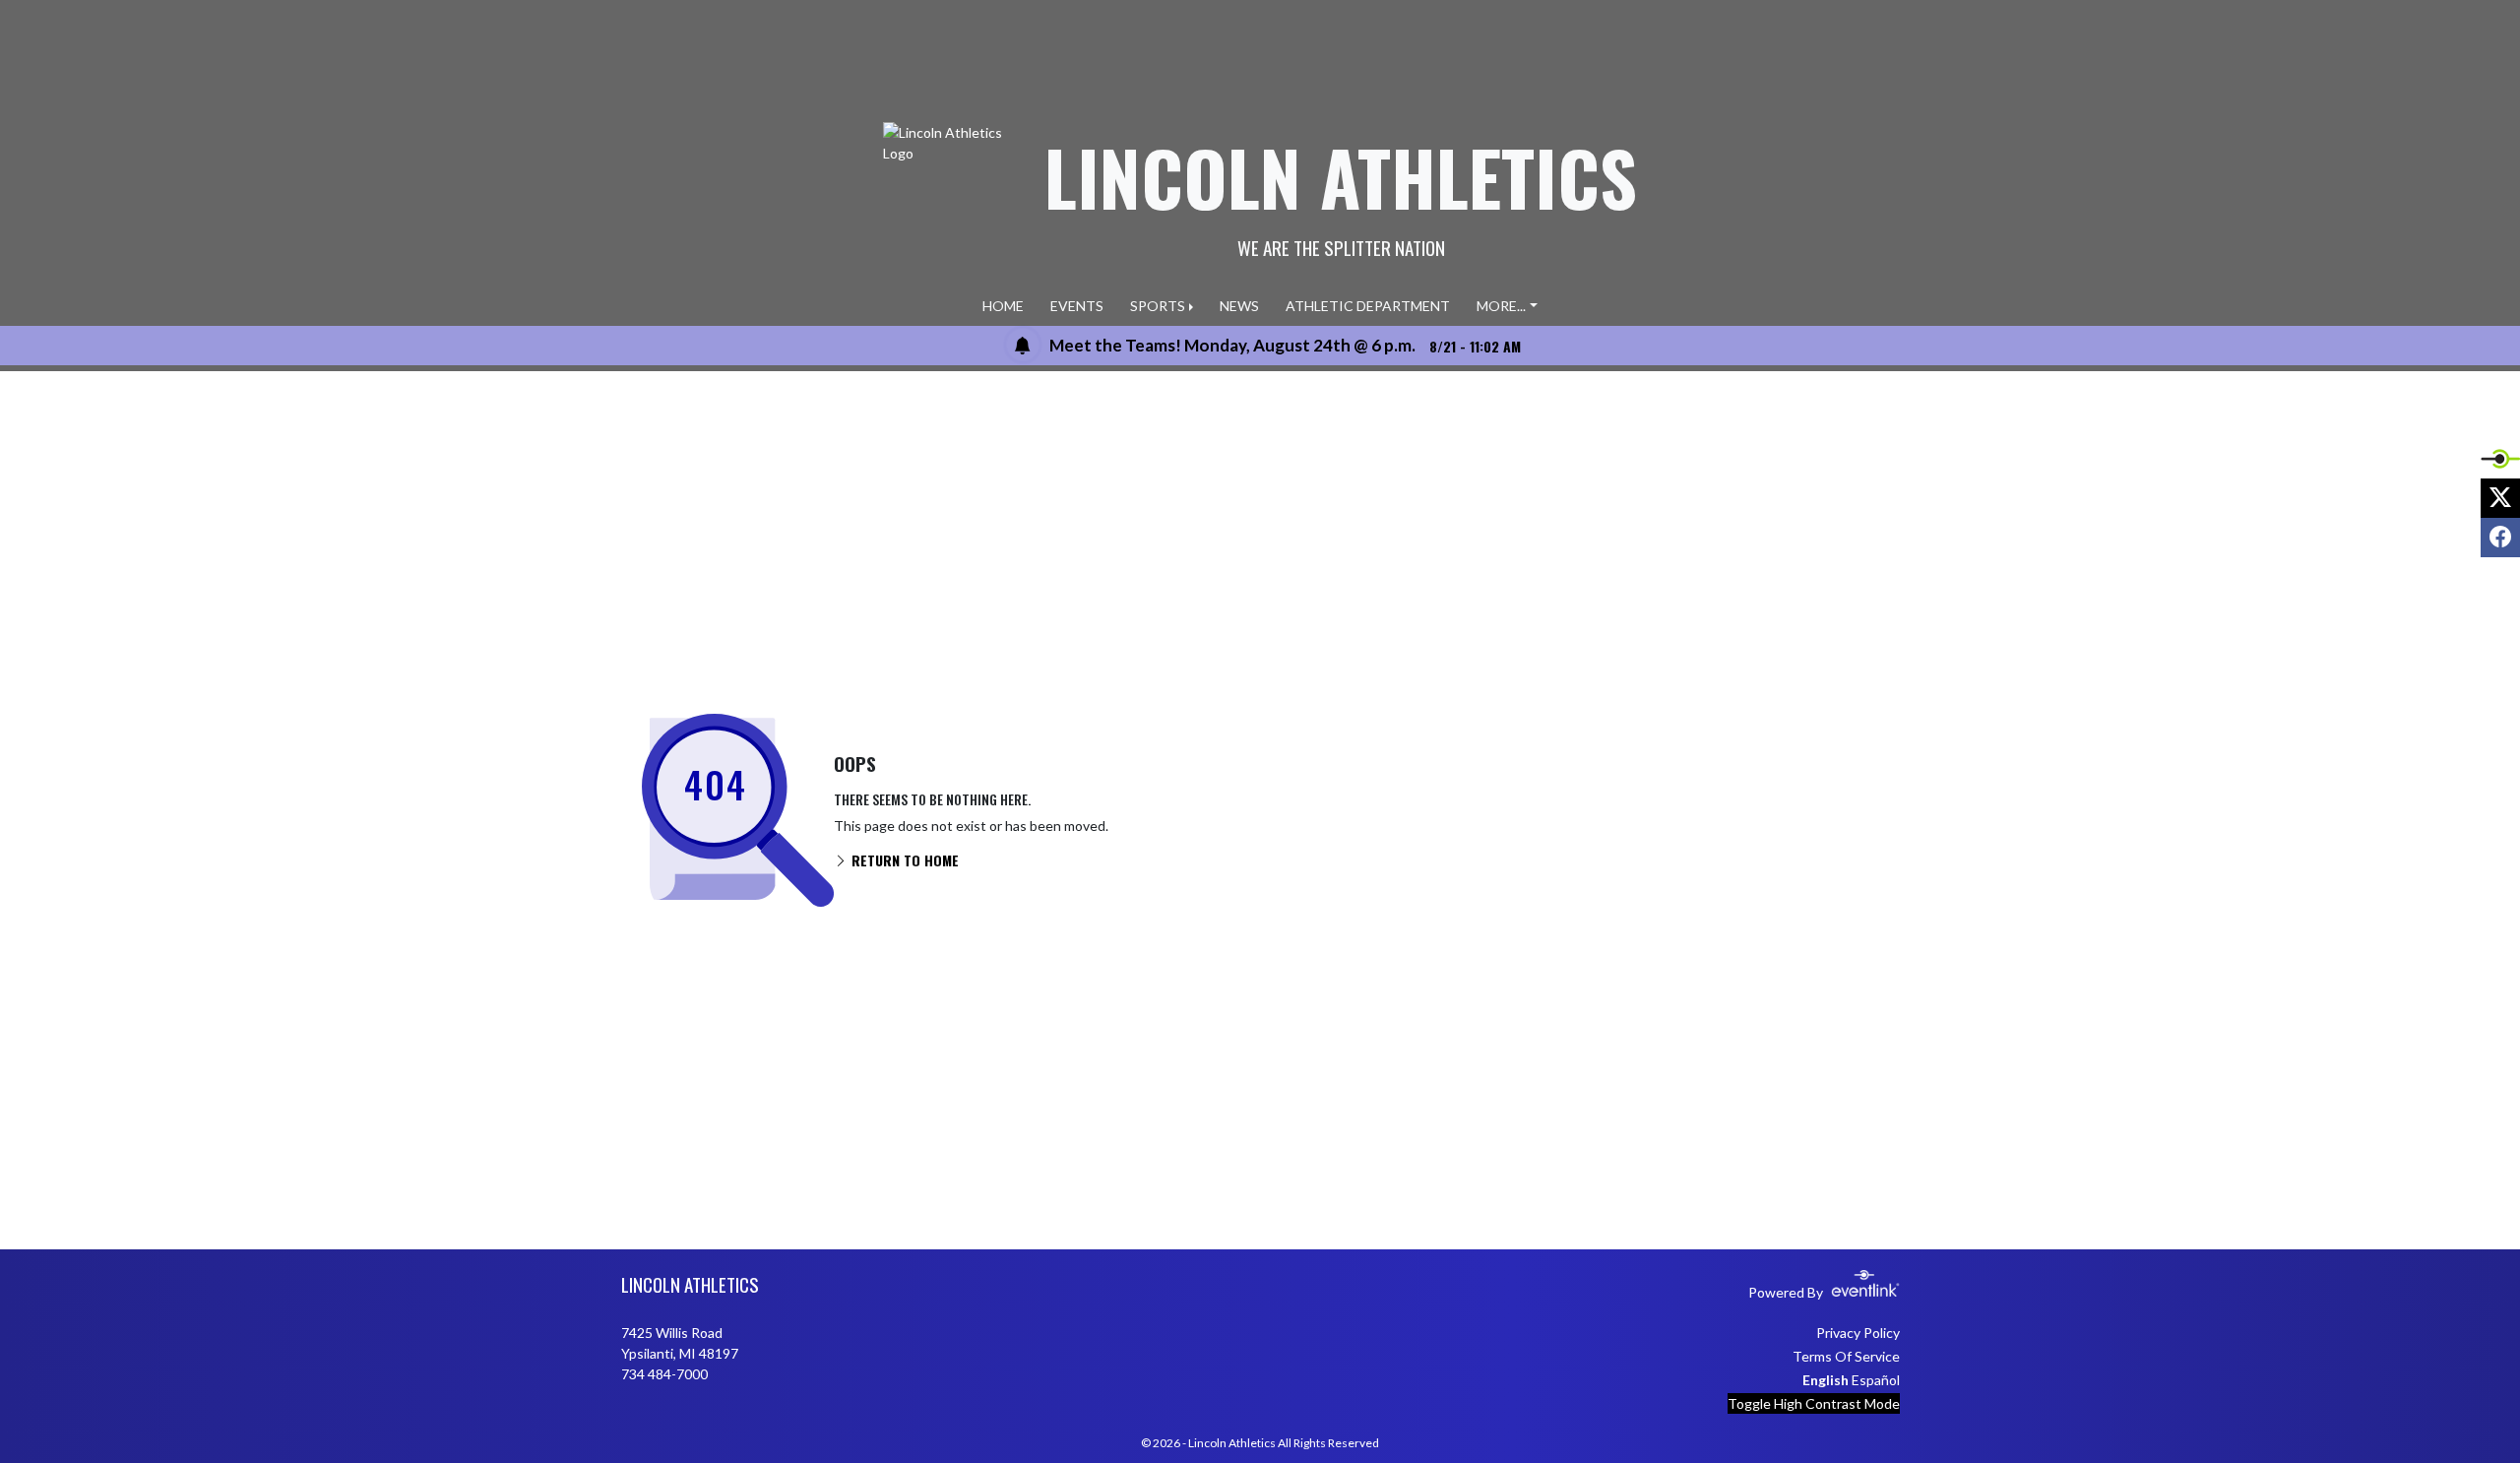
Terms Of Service (1846, 1356)
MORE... (1501, 306)
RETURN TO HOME (903, 860)
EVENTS (1077, 306)
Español (1876, 1380)
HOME (1003, 306)
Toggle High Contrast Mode (1814, 1403)
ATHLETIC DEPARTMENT (1368, 306)
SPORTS (1158, 306)
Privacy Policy (1858, 1333)
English (1826, 1380)
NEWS (1239, 306)
